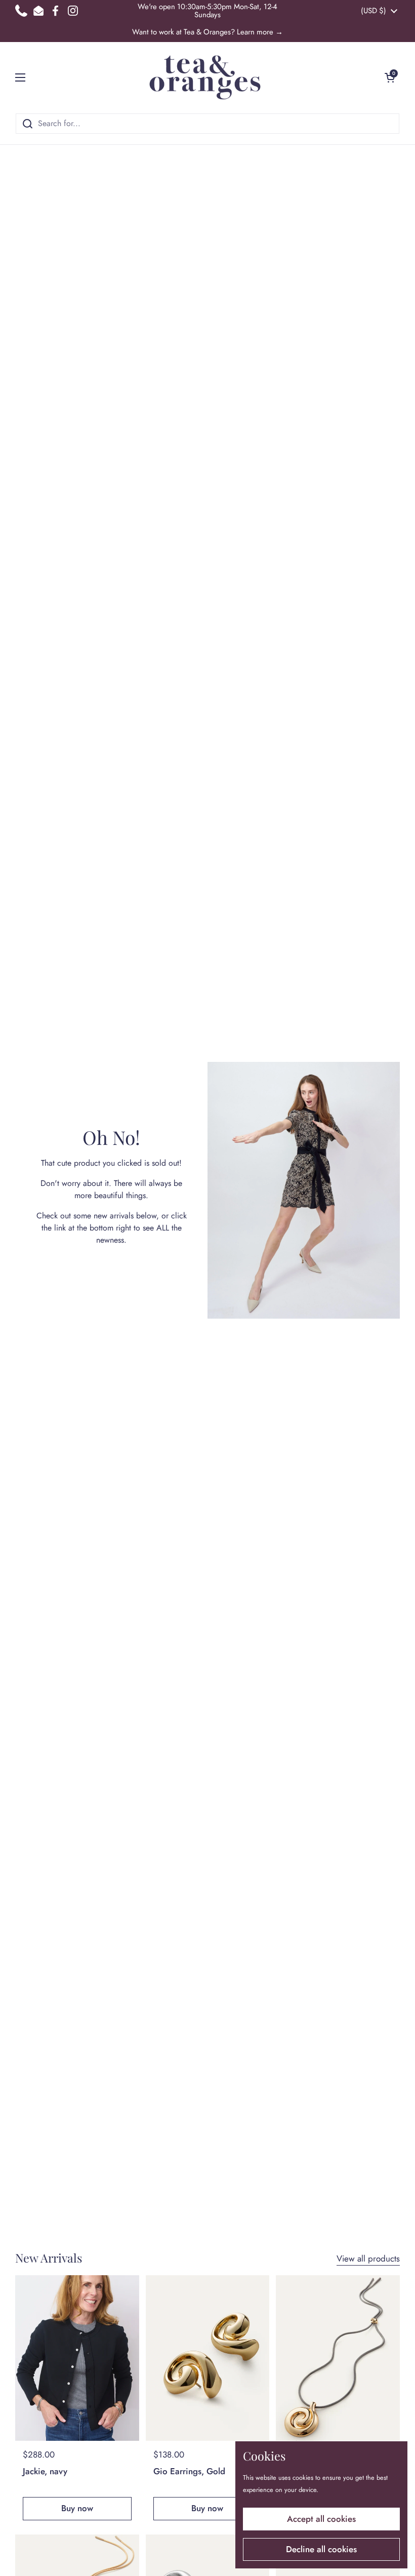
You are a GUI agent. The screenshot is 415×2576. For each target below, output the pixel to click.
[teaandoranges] (205, 77)
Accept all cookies (321, 2519)
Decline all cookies (321, 2549)
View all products (368, 2258)
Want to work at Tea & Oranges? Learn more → (207, 32)
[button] (390, 77)
